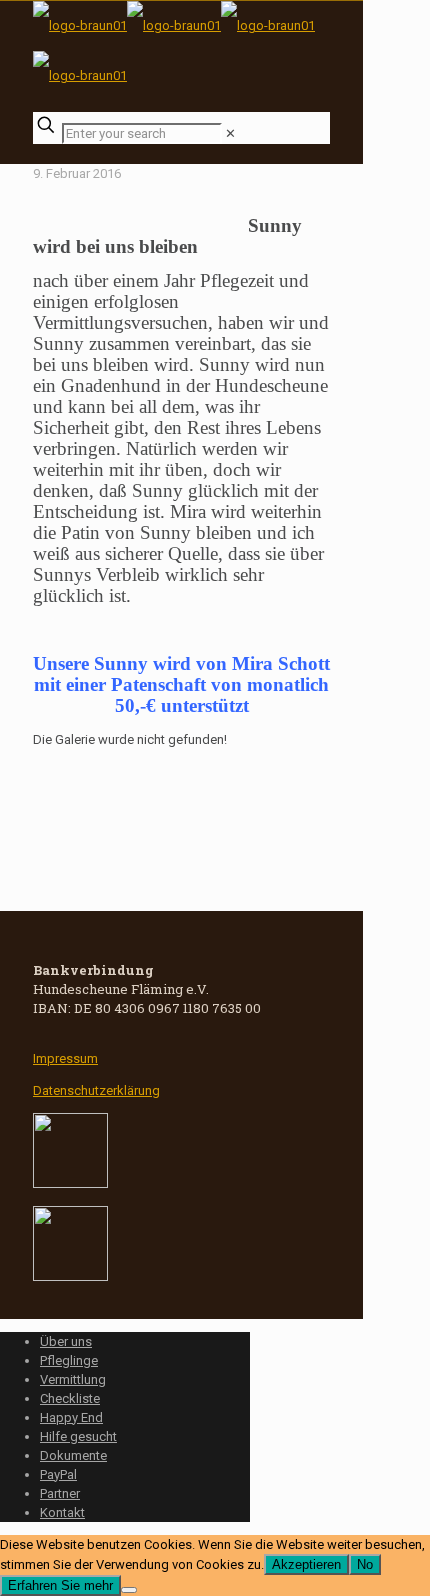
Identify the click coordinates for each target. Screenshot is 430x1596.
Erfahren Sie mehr (60, 1585)
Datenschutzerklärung (96, 1090)
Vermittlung (73, 1379)
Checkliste (70, 1398)
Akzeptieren (306, 1564)
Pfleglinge (69, 1360)
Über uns (66, 1341)
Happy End (71, 1417)
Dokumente (73, 1455)
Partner (60, 1493)
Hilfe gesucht (78, 1436)
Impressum (65, 1058)
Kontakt (62, 1512)
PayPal (58, 1474)
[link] (230, 133)
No (365, 1564)
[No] (129, 1590)
